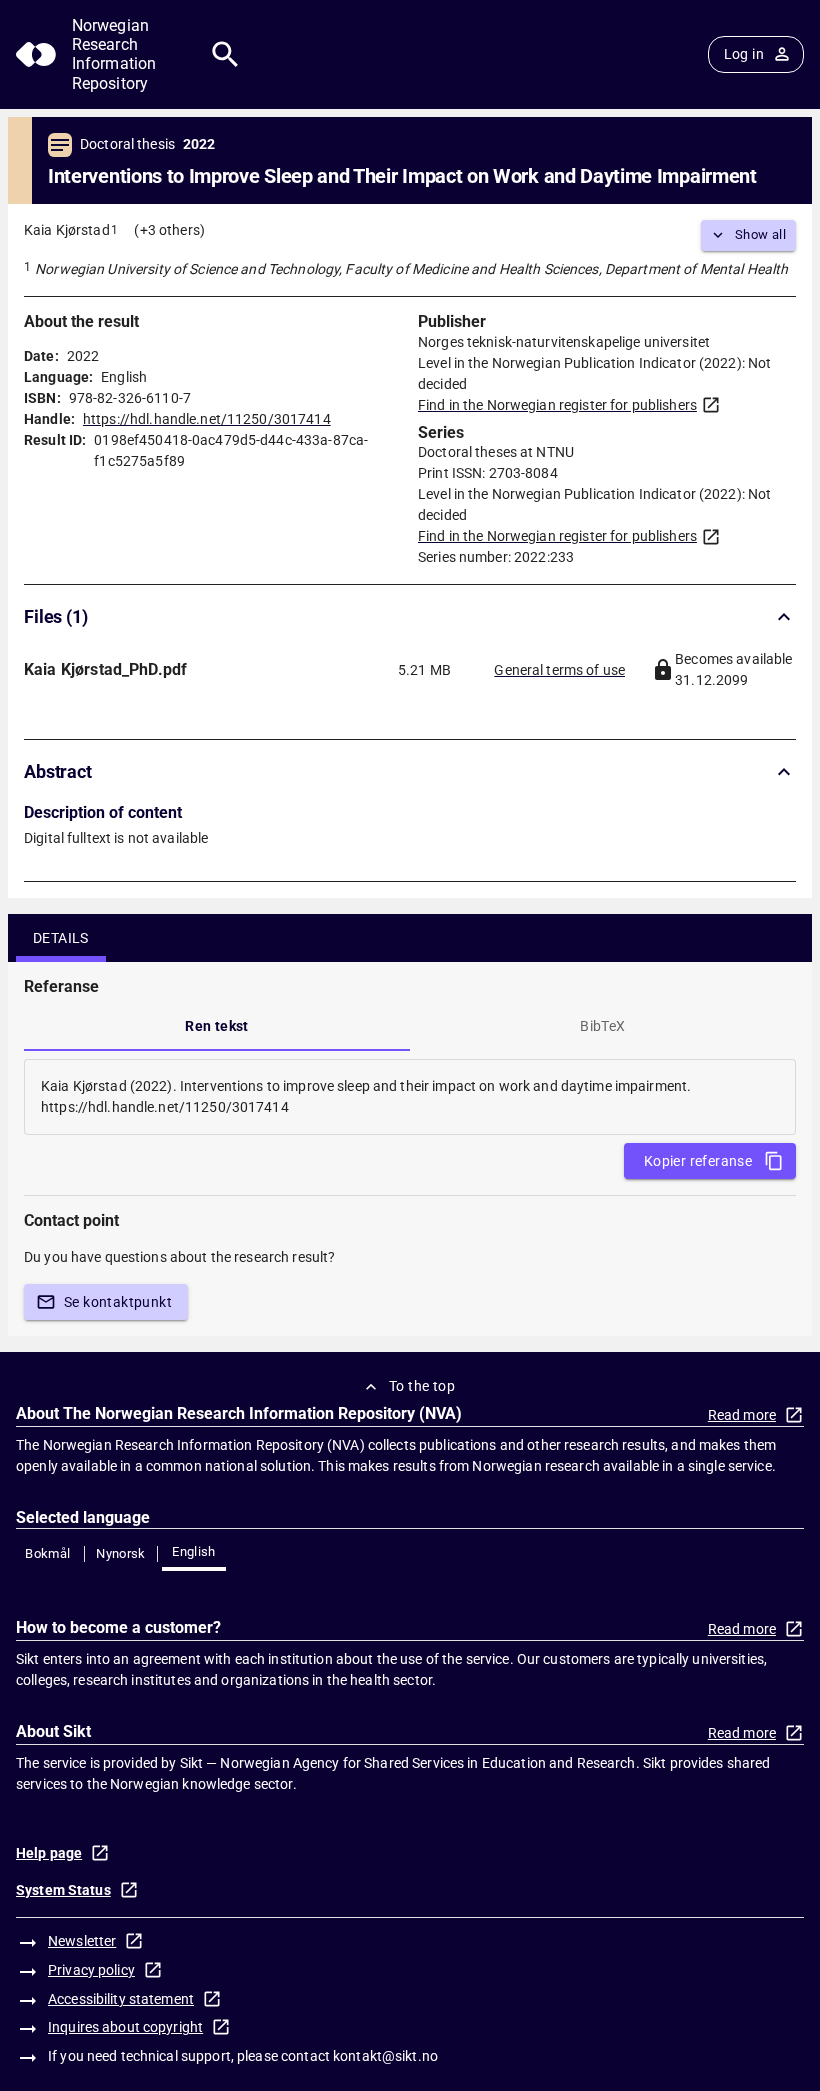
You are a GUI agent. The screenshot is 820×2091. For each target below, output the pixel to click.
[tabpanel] (410, 1097)
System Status (63, 1890)
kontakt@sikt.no (385, 2056)
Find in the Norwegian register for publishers (557, 405)
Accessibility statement (121, 1999)
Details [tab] (61, 938)
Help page (49, 1853)
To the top (422, 1386)
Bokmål (47, 1553)
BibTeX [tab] (602, 1026)
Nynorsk (121, 1553)
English (194, 1551)
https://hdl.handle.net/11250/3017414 (207, 419)
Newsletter (82, 1941)
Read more (742, 1415)
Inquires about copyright (125, 2027)
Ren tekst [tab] (217, 1026)
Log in (744, 54)
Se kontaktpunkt (118, 1302)
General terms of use (559, 670)
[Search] (225, 54)
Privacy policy (91, 1970)
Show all (760, 234)
